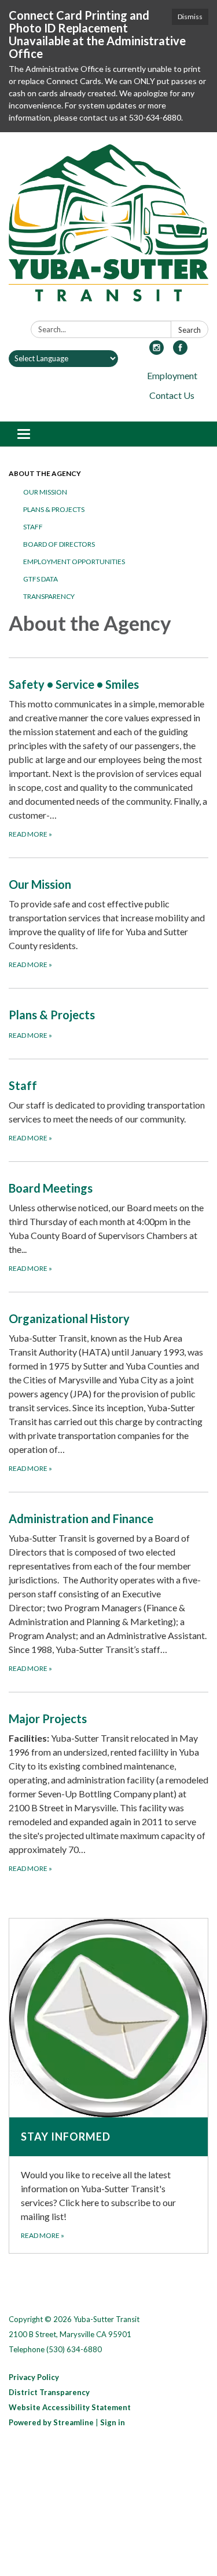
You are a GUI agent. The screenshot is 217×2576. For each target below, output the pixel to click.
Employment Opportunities (74, 562)
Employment (172, 375)
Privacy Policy (34, 2377)
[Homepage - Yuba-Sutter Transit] (108, 229)
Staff (33, 527)
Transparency (49, 596)
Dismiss (190, 17)
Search (190, 330)
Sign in (113, 2422)
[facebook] (180, 351)
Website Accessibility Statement (70, 2407)
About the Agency (45, 473)
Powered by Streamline (51, 2422)
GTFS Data (41, 579)
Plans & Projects (54, 509)
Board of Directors (59, 544)
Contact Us (172, 395)
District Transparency (49, 2392)
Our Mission (45, 492)
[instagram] (157, 351)
